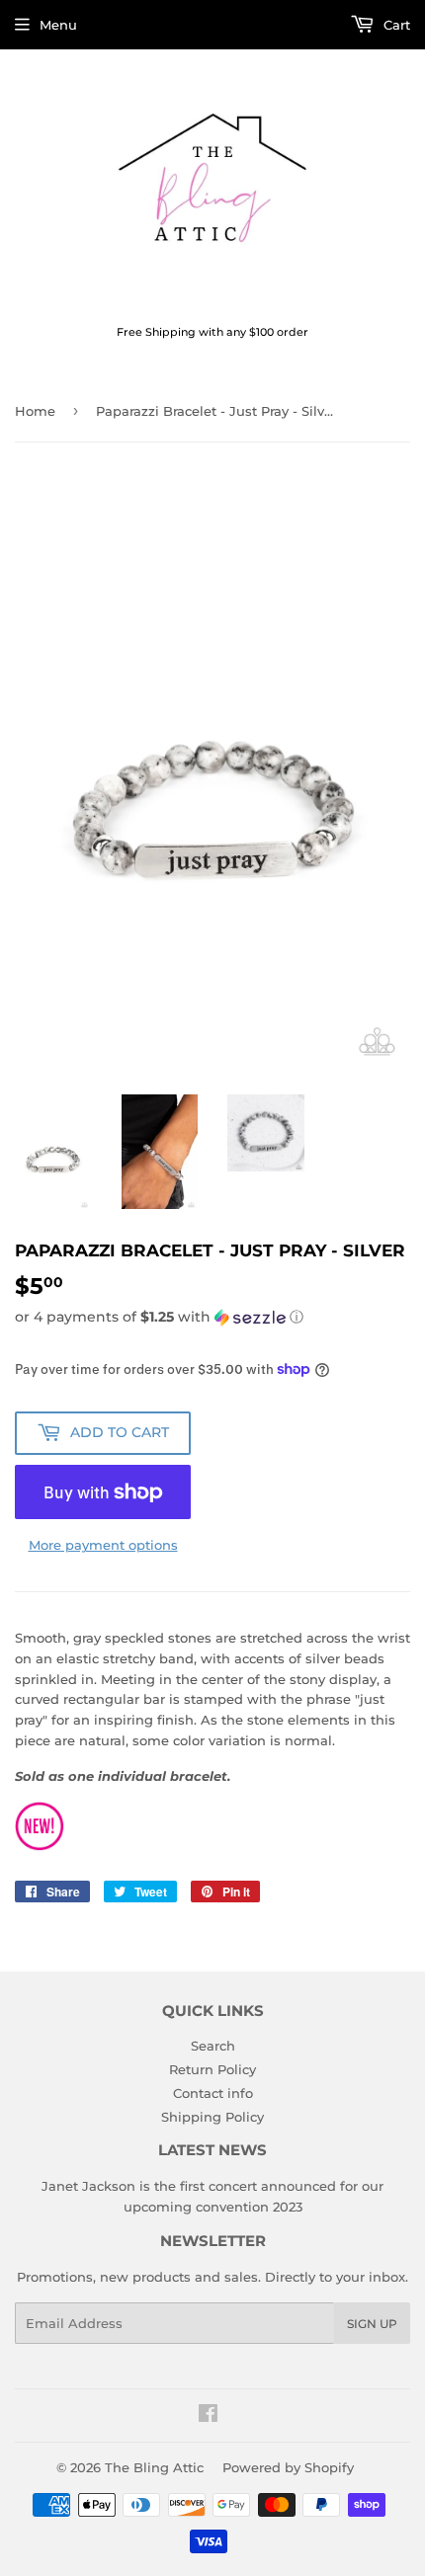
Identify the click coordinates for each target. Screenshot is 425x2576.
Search (213, 2046)
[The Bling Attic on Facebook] (208, 2416)
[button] (212, 1317)
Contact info (213, 2093)
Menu (58, 25)
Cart (395, 25)
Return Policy (212, 2069)
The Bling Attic (154, 2467)
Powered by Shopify (288, 2467)
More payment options (103, 1545)
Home (35, 411)
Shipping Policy (212, 2117)
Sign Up (372, 2324)
